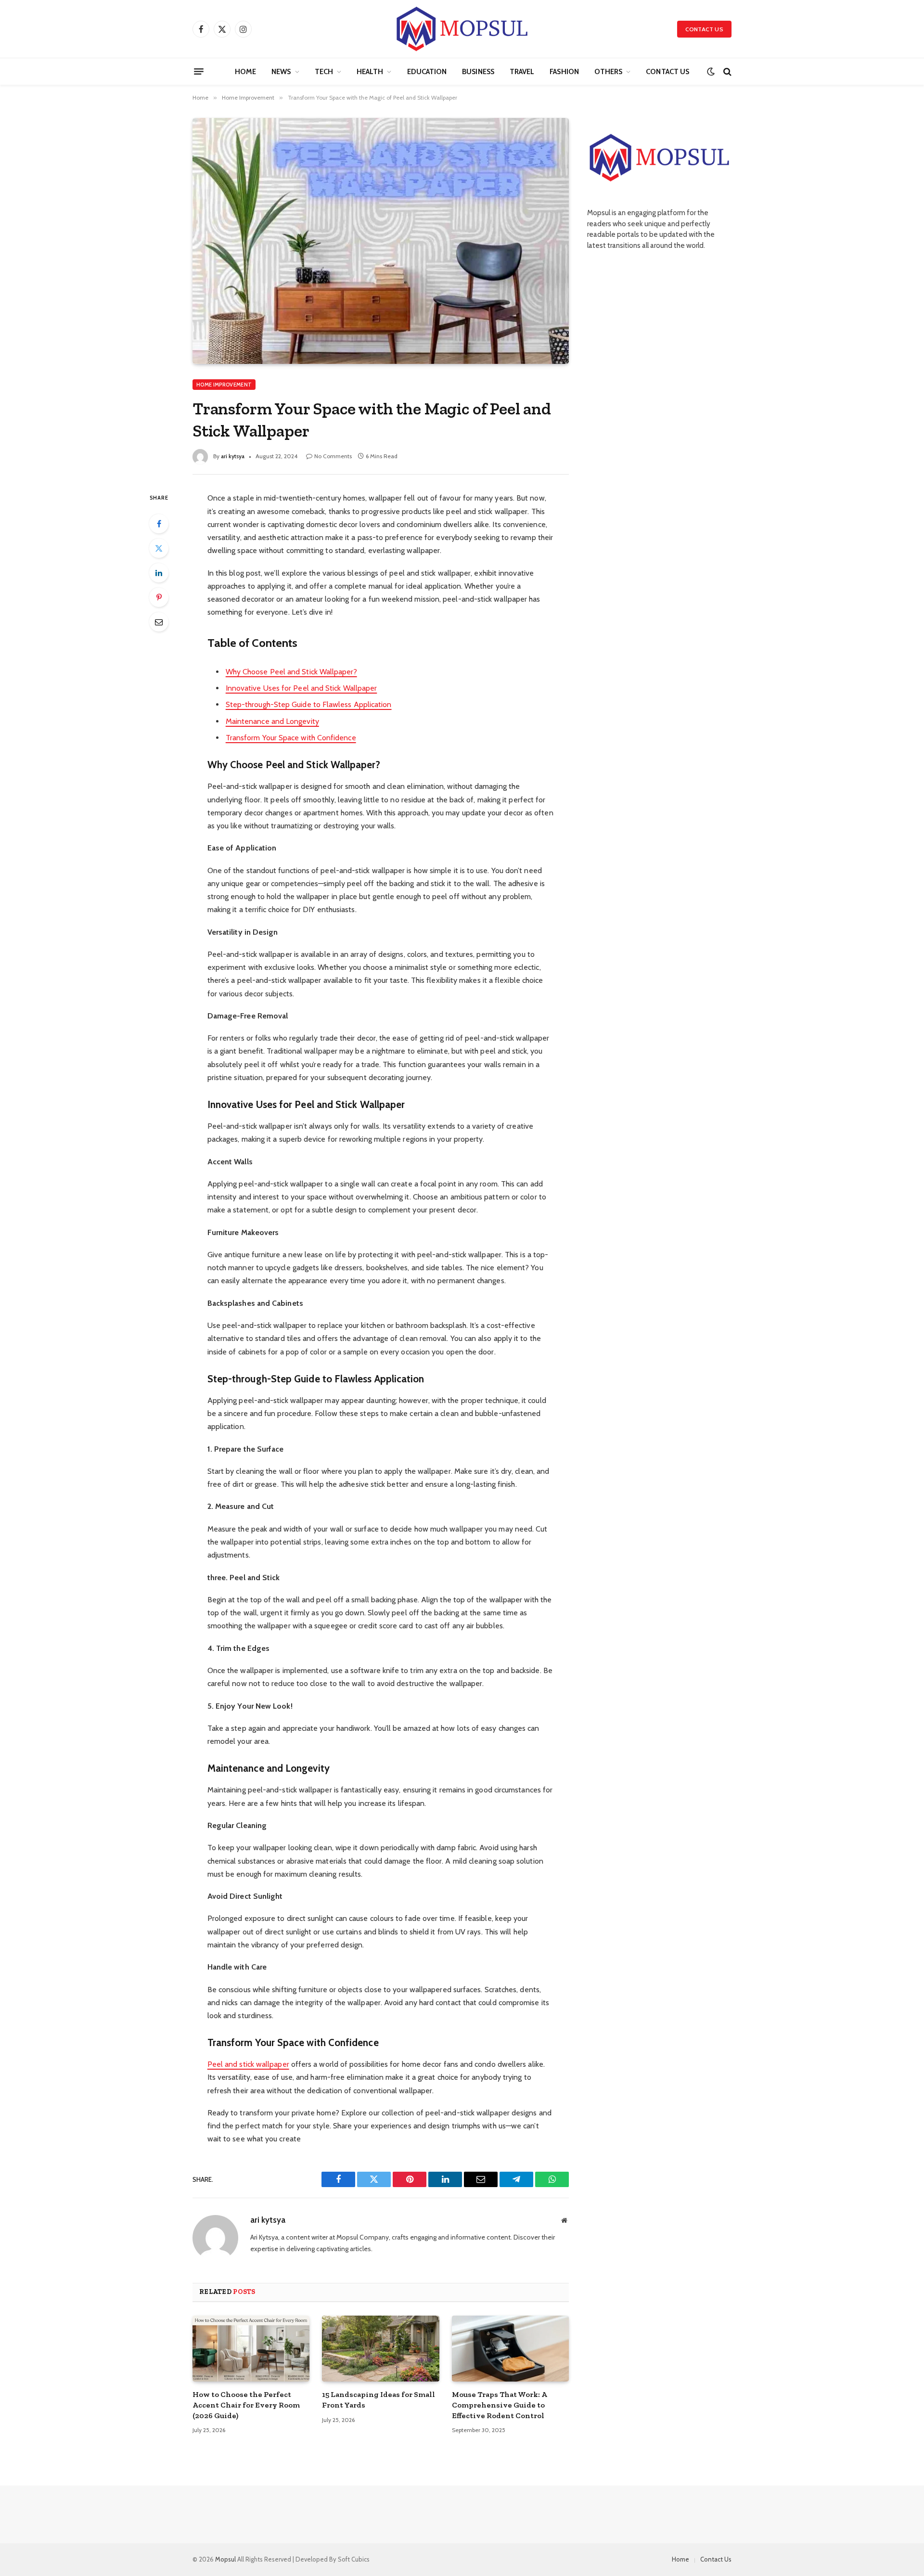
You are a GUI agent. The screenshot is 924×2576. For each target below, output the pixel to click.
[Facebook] (159, 524)
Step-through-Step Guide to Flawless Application (309, 704)
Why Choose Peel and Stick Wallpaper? (291, 672)
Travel (522, 72)
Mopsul (226, 2559)
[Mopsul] (462, 29)
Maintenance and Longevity (272, 721)
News (281, 72)
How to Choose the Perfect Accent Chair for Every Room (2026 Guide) (246, 2405)
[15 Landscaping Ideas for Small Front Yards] (380, 2349)
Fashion (564, 72)
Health (370, 72)
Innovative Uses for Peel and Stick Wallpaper (302, 688)
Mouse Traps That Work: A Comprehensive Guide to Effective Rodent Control (499, 2405)
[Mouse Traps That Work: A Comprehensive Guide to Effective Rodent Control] (510, 2349)
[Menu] (199, 72)
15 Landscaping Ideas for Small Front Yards (379, 2400)
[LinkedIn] (159, 573)
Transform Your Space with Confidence (291, 738)
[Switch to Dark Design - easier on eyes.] (711, 72)
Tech (324, 72)
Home (245, 72)
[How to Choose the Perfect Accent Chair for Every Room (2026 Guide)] (251, 2349)
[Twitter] (159, 548)
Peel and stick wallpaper (248, 2064)
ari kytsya (233, 456)
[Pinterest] (159, 597)
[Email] (159, 622)
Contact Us (704, 29)
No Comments (333, 456)
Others (608, 72)
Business (478, 72)
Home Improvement (224, 385)
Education (427, 72)
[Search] (726, 71)
